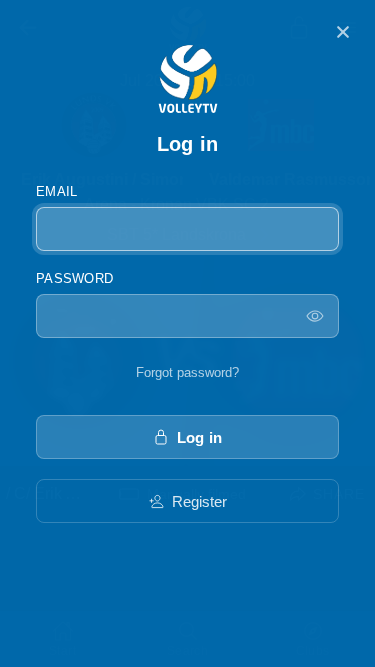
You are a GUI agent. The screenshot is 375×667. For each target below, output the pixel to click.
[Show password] (315, 316)
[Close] (343, 32)
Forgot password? (187, 372)
